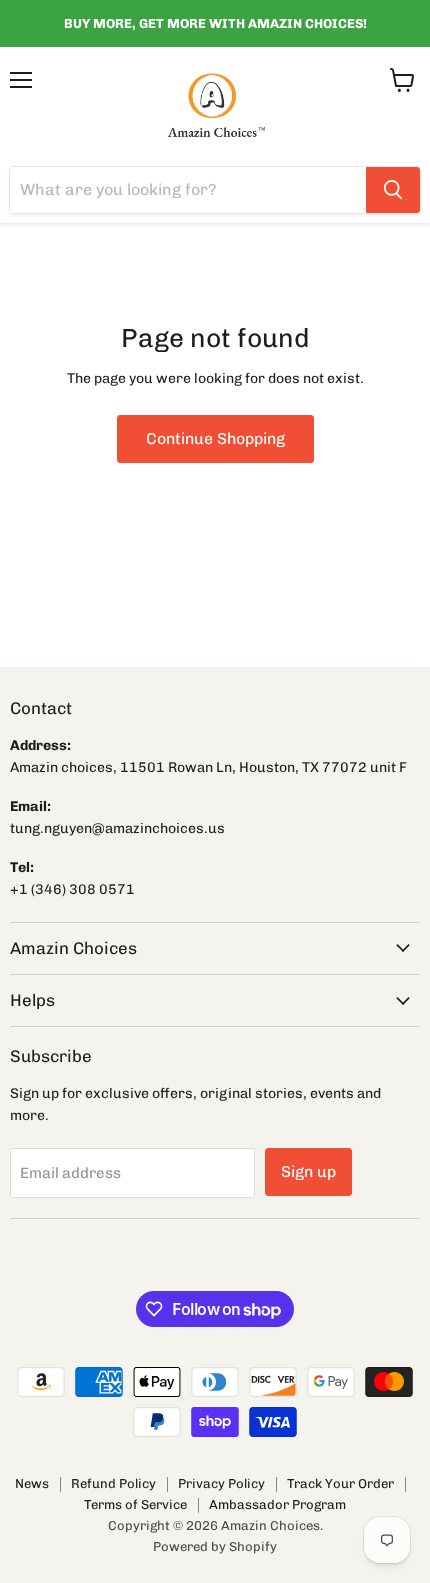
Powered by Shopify (215, 1546)
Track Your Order (340, 1483)
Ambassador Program (277, 1504)
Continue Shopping (215, 438)
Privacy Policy (221, 1483)
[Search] (393, 190)
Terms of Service (135, 1504)
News (32, 1483)
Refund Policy (113, 1483)
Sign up (308, 1171)
